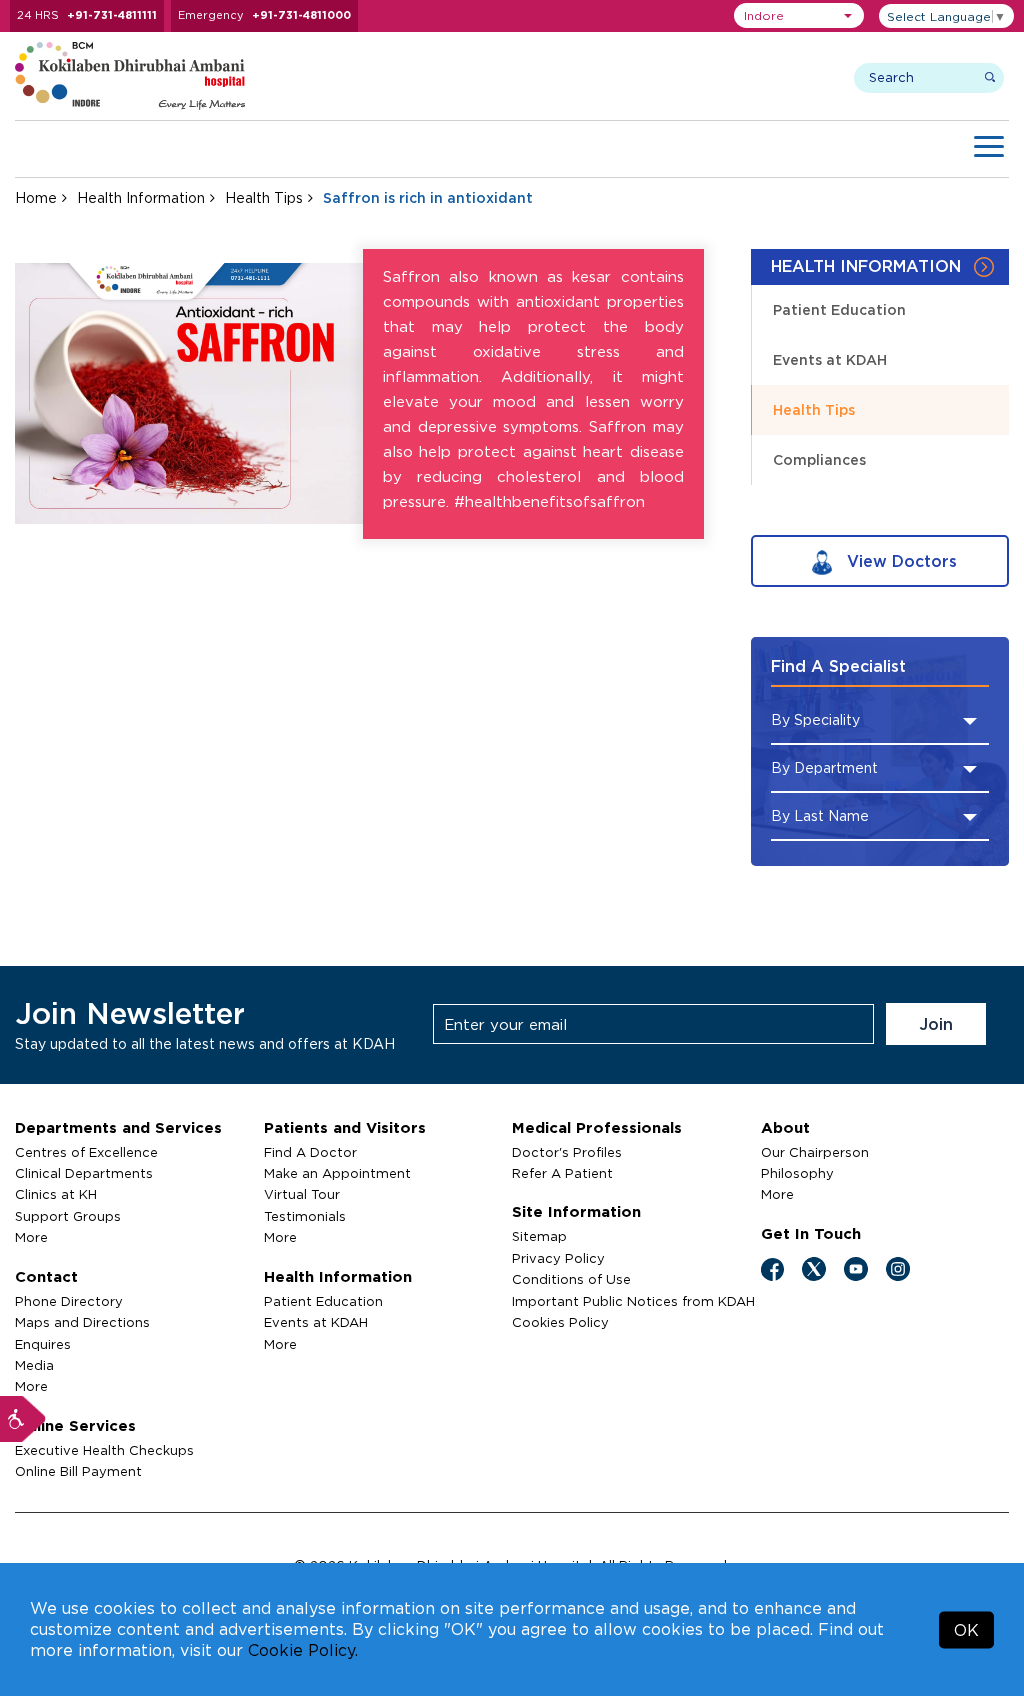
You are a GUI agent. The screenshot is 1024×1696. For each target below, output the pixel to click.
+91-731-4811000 (301, 15)
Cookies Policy (560, 1322)
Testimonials (305, 1216)
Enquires (43, 1344)
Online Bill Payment (78, 1471)
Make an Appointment (337, 1173)
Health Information (141, 197)
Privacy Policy (558, 1258)
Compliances (819, 459)
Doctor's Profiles (567, 1152)
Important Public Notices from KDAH (633, 1301)
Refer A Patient (562, 1173)
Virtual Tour (302, 1194)
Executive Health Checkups (104, 1450)
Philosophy (797, 1173)
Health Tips (264, 197)
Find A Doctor (310, 1152)
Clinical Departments (84, 1173)
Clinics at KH (56, 1194)
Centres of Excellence (86, 1152)
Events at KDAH (830, 359)
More (31, 1237)
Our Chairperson (815, 1152)
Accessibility (23, 1419)
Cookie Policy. (303, 1650)
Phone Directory (69, 1301)
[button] (799, 15)
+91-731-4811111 (112, 15)
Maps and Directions (82, 1322)
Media (34, 1365)
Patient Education (839, 309)
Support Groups (68, 1216)
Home (36, 197)
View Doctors (899, 561)
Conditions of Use (571, 1279)
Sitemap (539, 1236)
